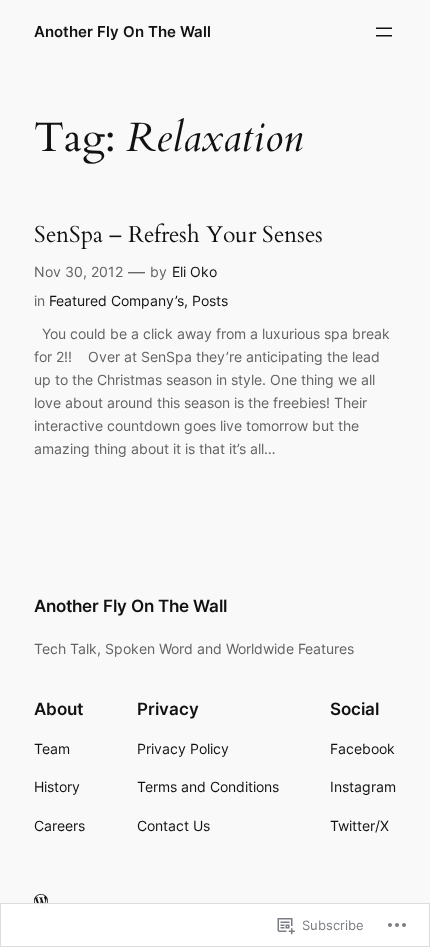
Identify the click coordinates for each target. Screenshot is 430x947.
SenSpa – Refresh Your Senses (178, 235)
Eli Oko (194, 271)
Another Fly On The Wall (122, 32)
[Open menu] (384, 32)
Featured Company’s (116, 300)
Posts (210, 300)
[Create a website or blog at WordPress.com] (41, 901)
